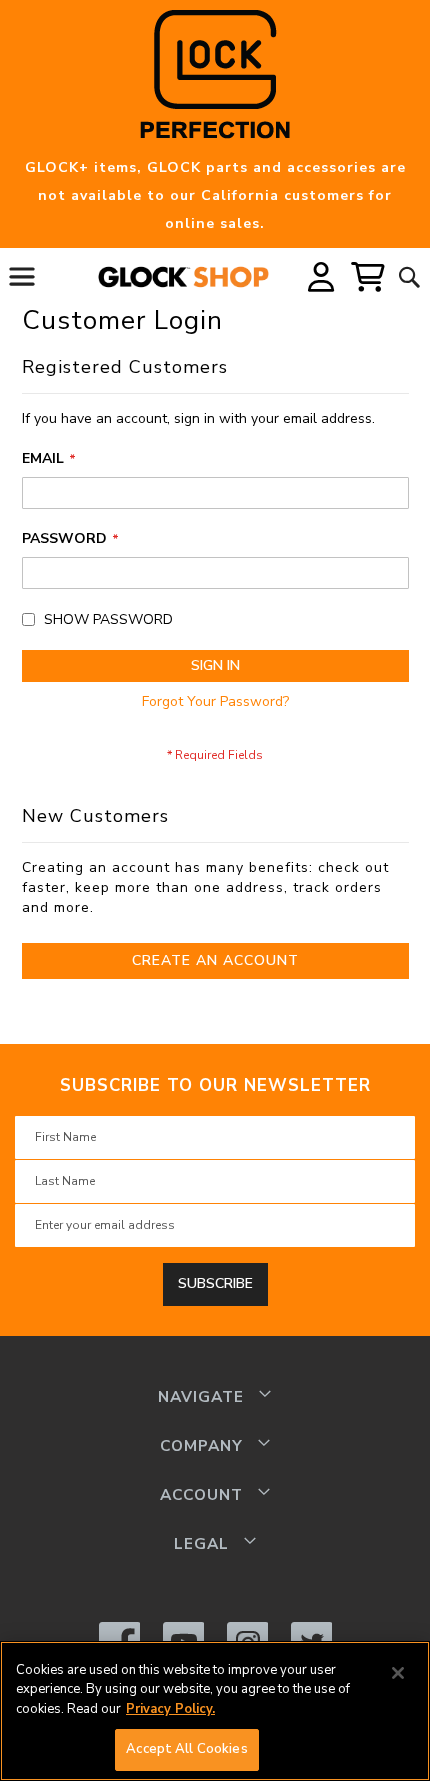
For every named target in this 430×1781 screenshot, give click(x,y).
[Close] (398, 1673)
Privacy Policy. (170, 1709)
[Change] (321, 277)
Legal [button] (201, 1543)
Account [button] (201, 1494)
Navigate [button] (201, 1396)
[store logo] (196, 277)
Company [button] (201, 1445)
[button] (321, 276)
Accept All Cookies (186, 1749)
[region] (215, 1711)
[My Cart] (368, 277)
